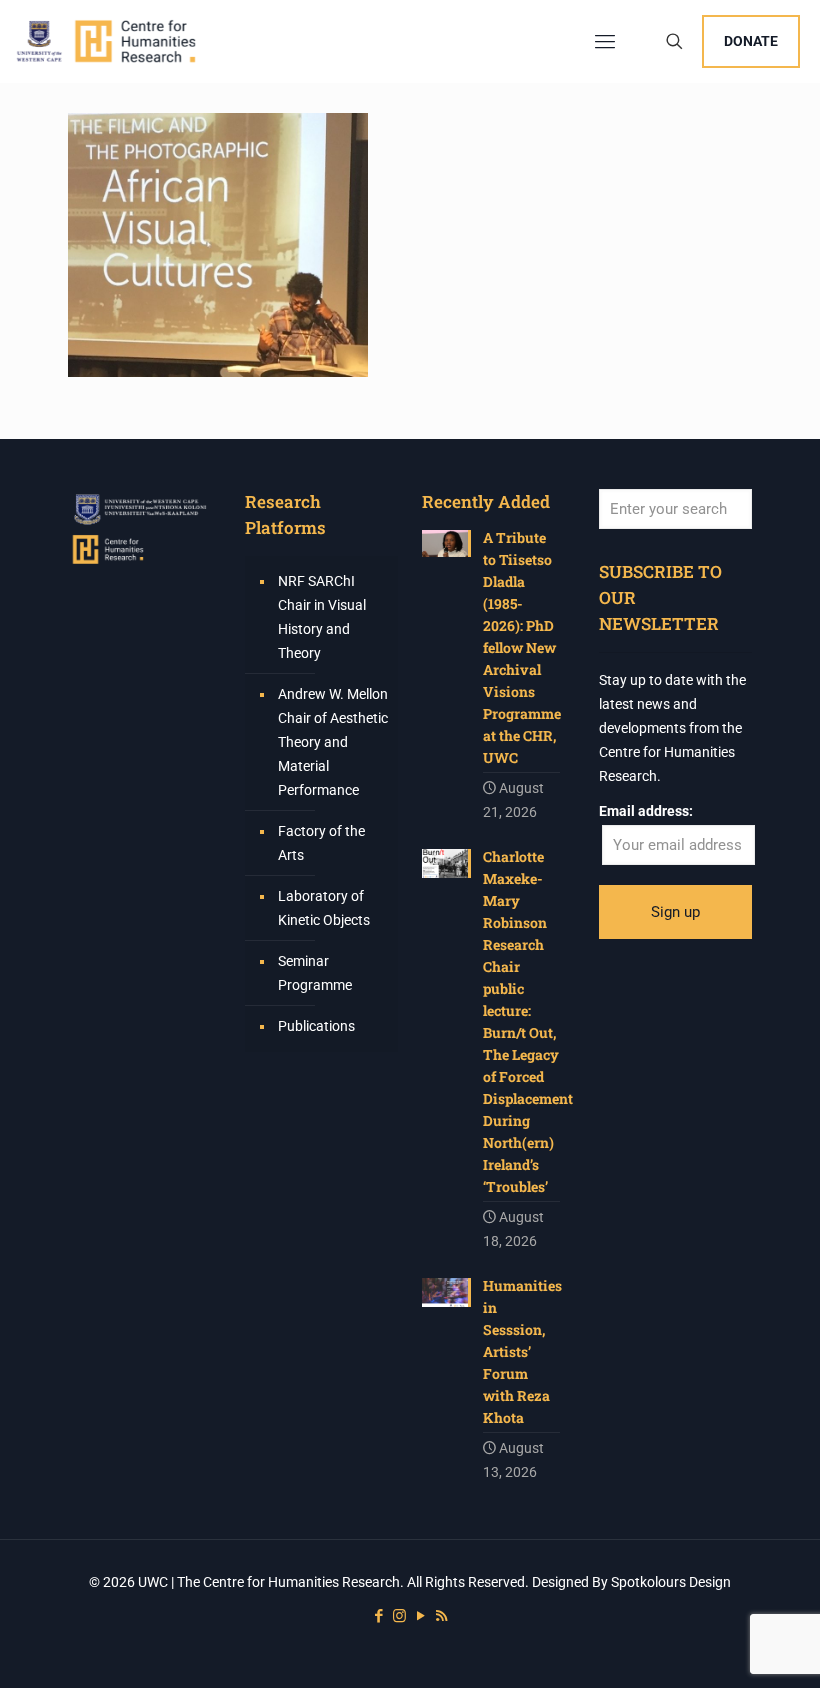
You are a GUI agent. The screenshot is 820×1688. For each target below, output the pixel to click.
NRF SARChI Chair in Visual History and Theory (322, 617)
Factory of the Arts (321, 843)
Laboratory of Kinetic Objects (324, 908)
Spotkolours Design (671, 1582)
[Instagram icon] (399, 1616)
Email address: (646, 811)
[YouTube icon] (420, 1616)
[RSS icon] (441, 1616)
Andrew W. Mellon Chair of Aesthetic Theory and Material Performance (333, 742)
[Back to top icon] (724, 1647)
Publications (316, 1026)
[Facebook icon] (378, 1616)
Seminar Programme (315, 973)
